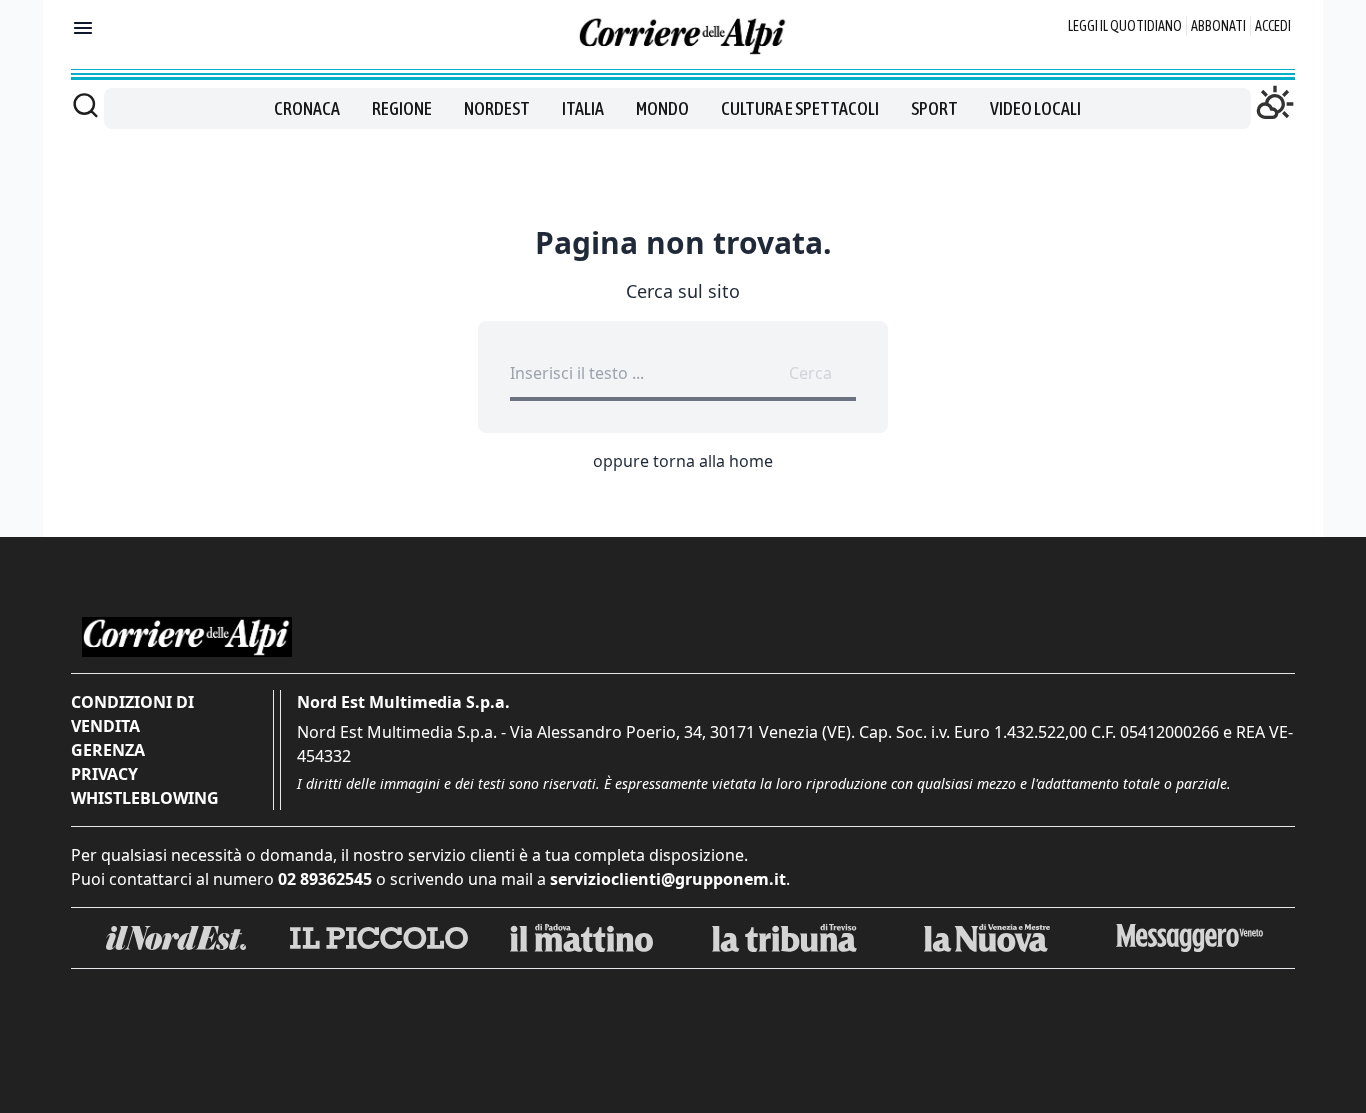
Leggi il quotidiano (1125, 26)
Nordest (497, 108)
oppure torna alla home (683, 461)
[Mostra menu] (83, 28)
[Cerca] (85, 105)
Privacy (104, 774)
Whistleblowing (145, 798)
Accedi (1273, 26)
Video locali (1035, 108)
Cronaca (307, 108)
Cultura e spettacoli (800, 108)
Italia (583, 108)
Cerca (810, 373)
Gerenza (108, 750)
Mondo (662, 108)
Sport (934, 108)
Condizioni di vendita (132, 714)
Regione (402, 108)
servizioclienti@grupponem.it (668, 879)
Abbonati (1218, 26)
